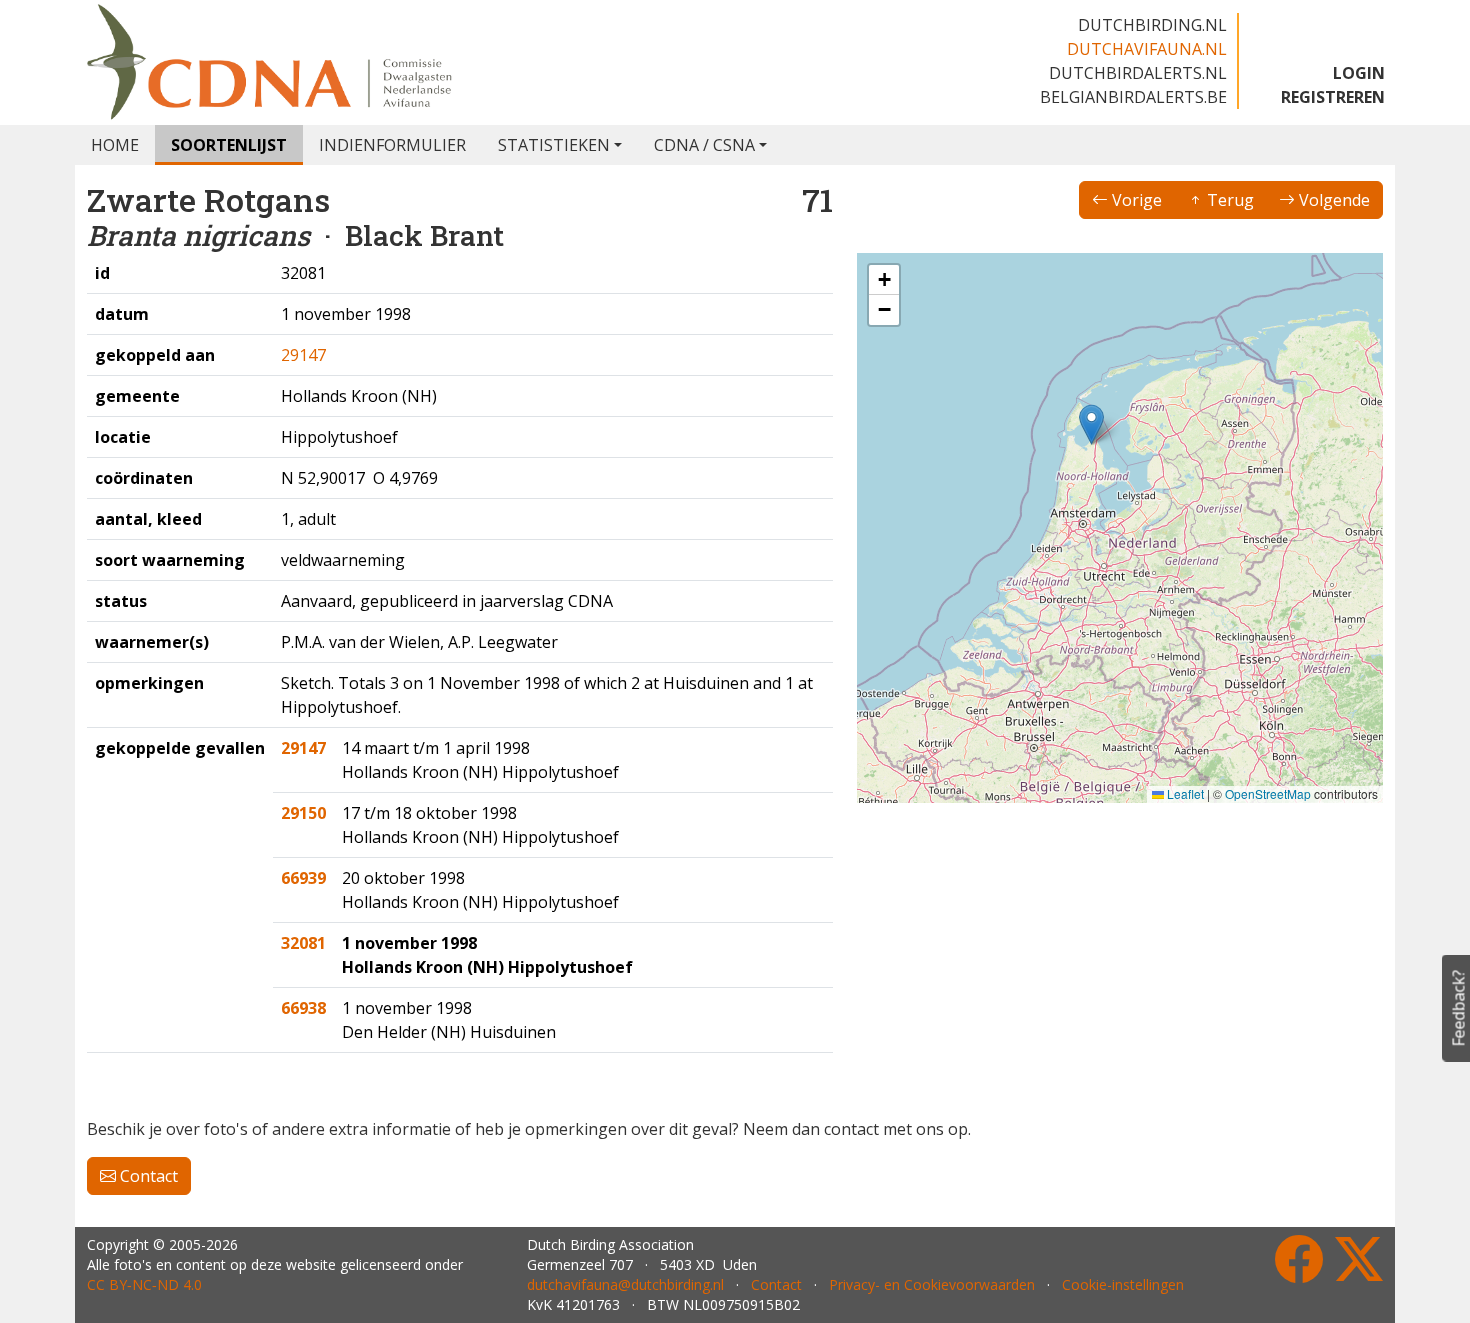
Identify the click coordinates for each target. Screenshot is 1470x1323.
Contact (147, 1176)
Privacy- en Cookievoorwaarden (932, 1284)
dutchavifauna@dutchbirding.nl (625, 1284)
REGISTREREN (1333, 97)
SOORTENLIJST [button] (229, 145)
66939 (303, 878)
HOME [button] (115, 145)
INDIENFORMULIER (392, 145)
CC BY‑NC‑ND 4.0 (144, 1284)
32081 (303, 943)
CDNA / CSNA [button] (704, 145)
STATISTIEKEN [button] (554, 145)
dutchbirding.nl (1152, 25)
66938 (303, 1008)
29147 (303, 355)
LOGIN (1359, 73)
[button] (1091, 424)
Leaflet (1184, 793)
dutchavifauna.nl (1147, 49)
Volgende (1332, 200)
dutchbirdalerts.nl (1138, 73)
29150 (303, 813)
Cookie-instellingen (1123, 1284)
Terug (1228, 200)
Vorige (1135, 200)
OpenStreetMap (1268, 793)
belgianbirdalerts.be (1133, 97)
